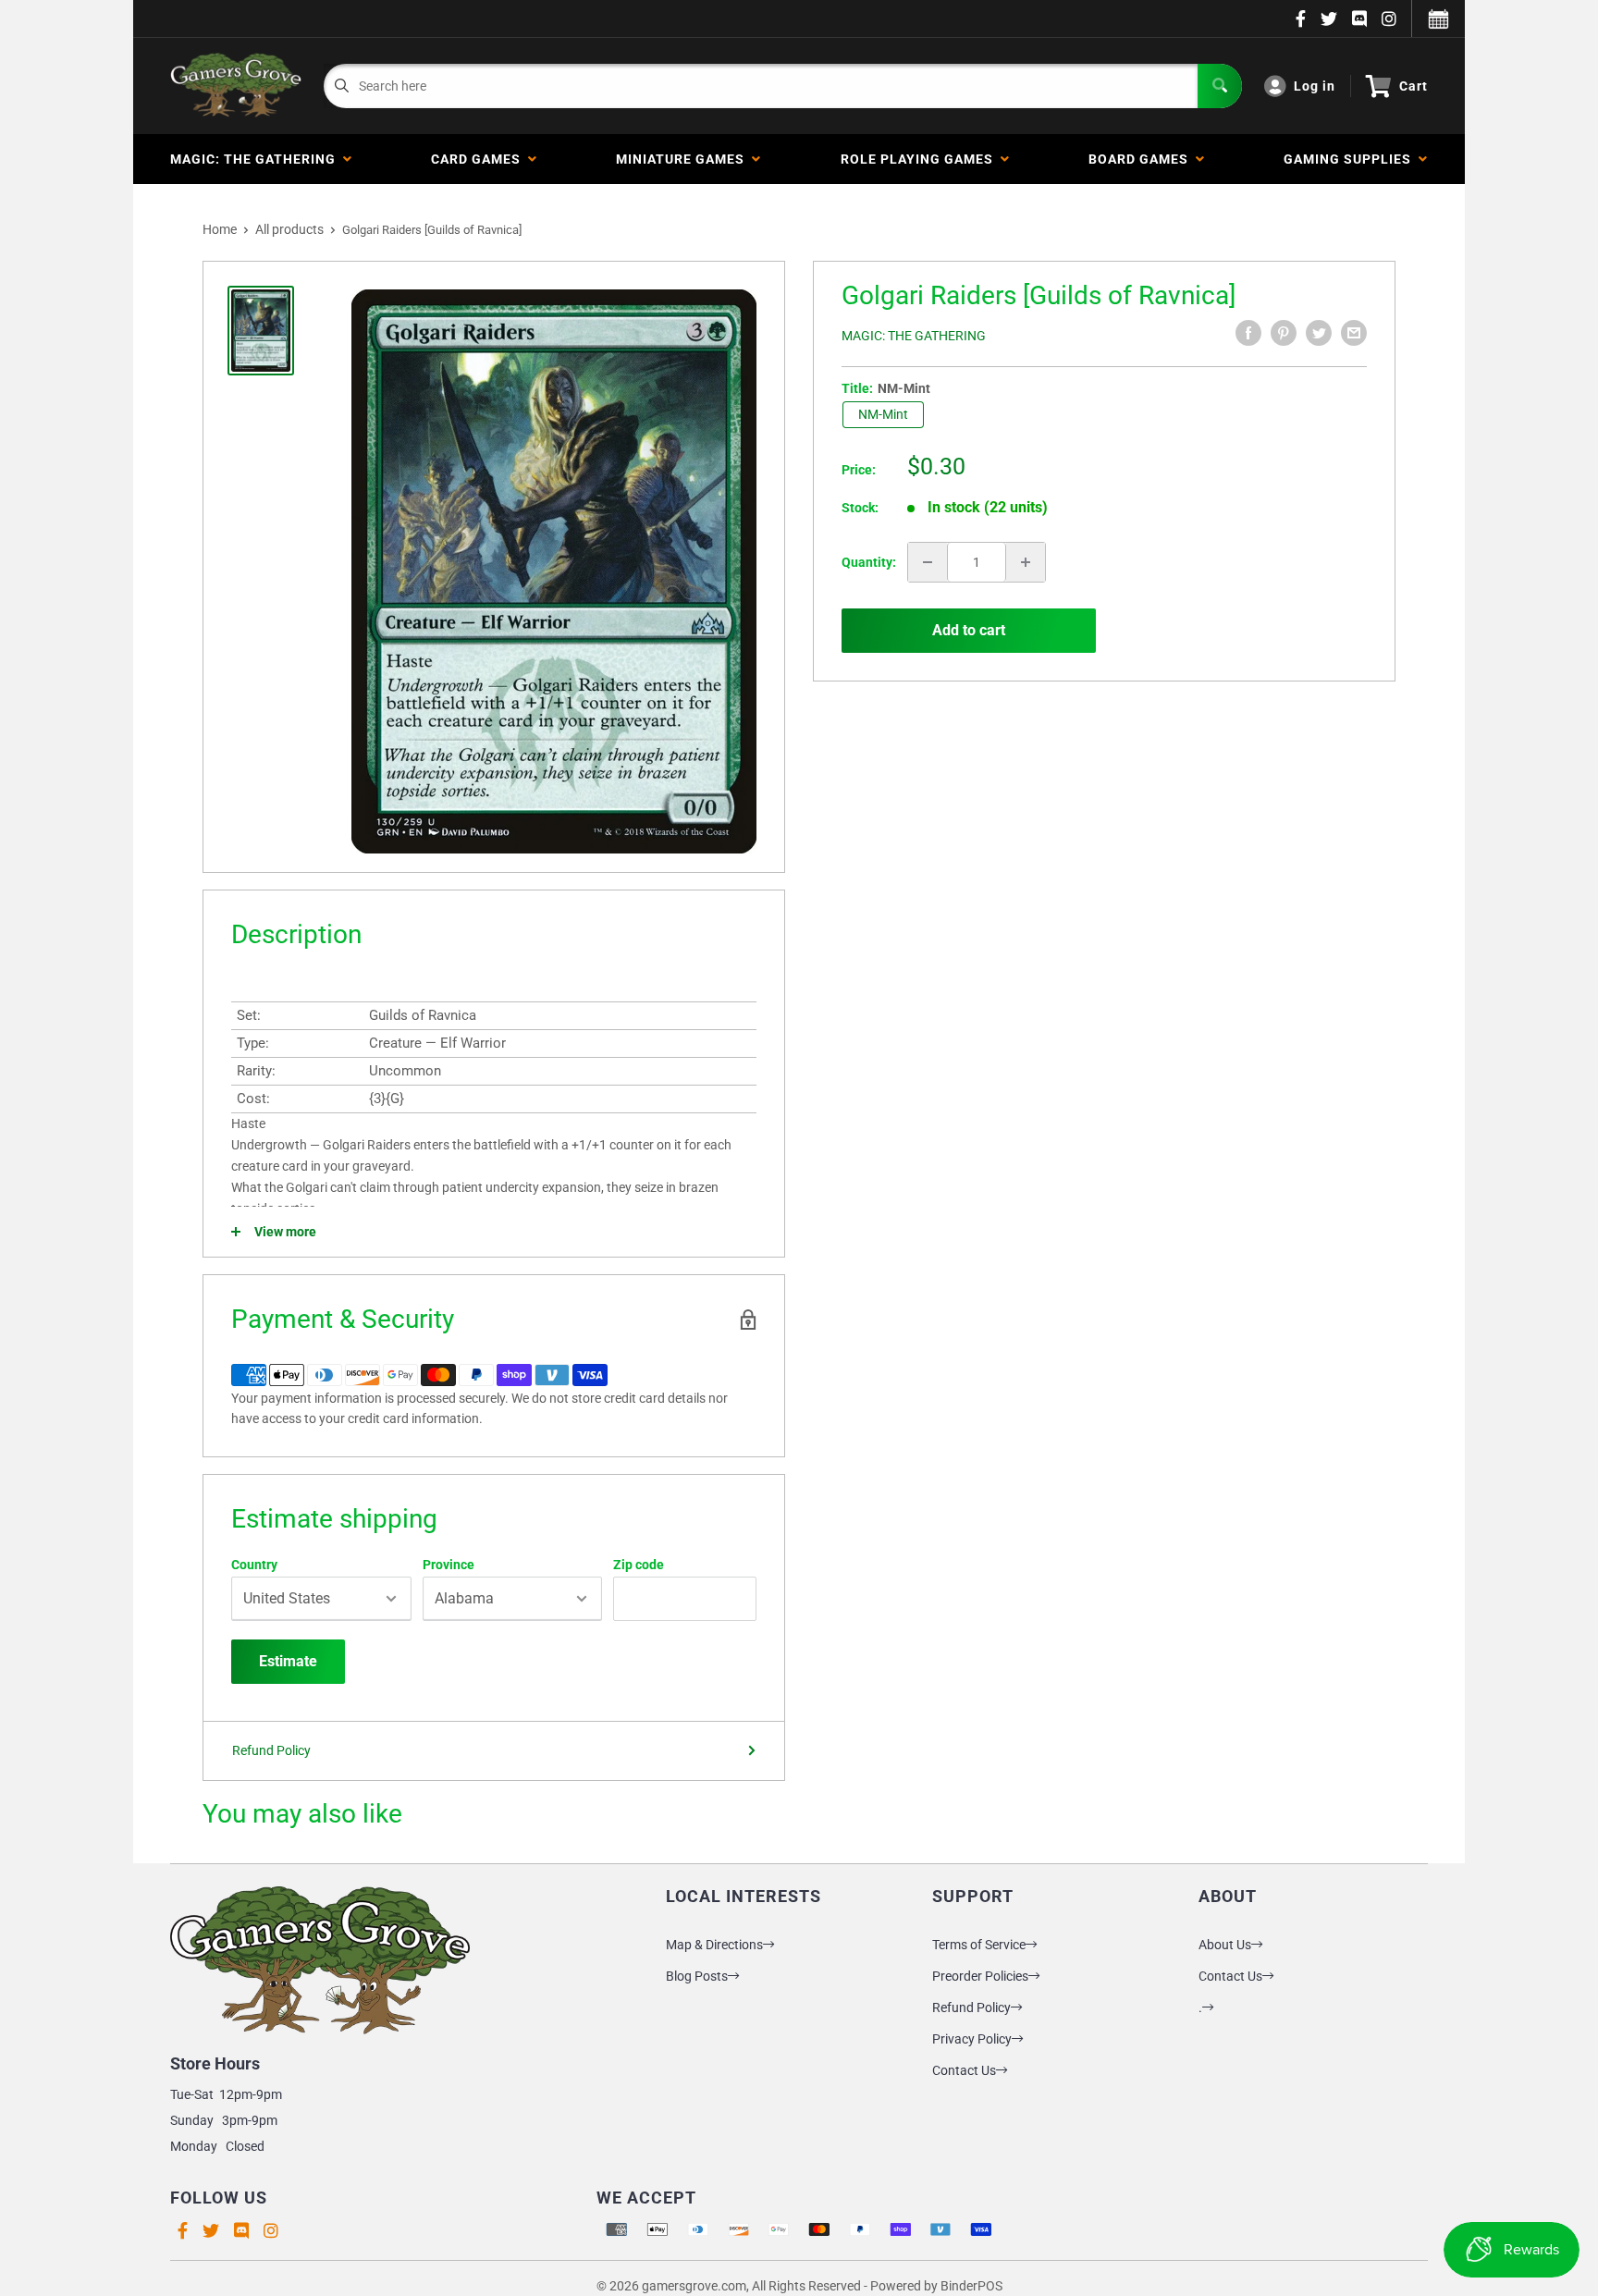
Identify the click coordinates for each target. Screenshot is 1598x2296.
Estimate (288, 1661)
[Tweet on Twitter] (1319, 333)
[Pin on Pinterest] (1284, 333)
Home (220, 229)
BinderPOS (971, 2286)
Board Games (1142, 159)
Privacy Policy (972, 2039)
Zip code (639, 1565)
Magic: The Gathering (257, 159)
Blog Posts (697, 1976)
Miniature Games (684, 159)
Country (254, 1565)
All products (289, 229)
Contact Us (964, 2070)
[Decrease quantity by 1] (928, 562)
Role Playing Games (921, 159)
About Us (1225, 1945)
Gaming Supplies (1351, 159)
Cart (1414, 86)
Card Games (479, 159)
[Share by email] (1354, 333)
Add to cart (969, 630)
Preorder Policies (980, 1976)
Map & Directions (714, 1945)
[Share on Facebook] (1248, 333)
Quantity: (869, 562)
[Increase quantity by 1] (1026, 562)
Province (449, 1565)
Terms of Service (979, 1945)
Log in (1315, 86)
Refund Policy (271, 1750)
